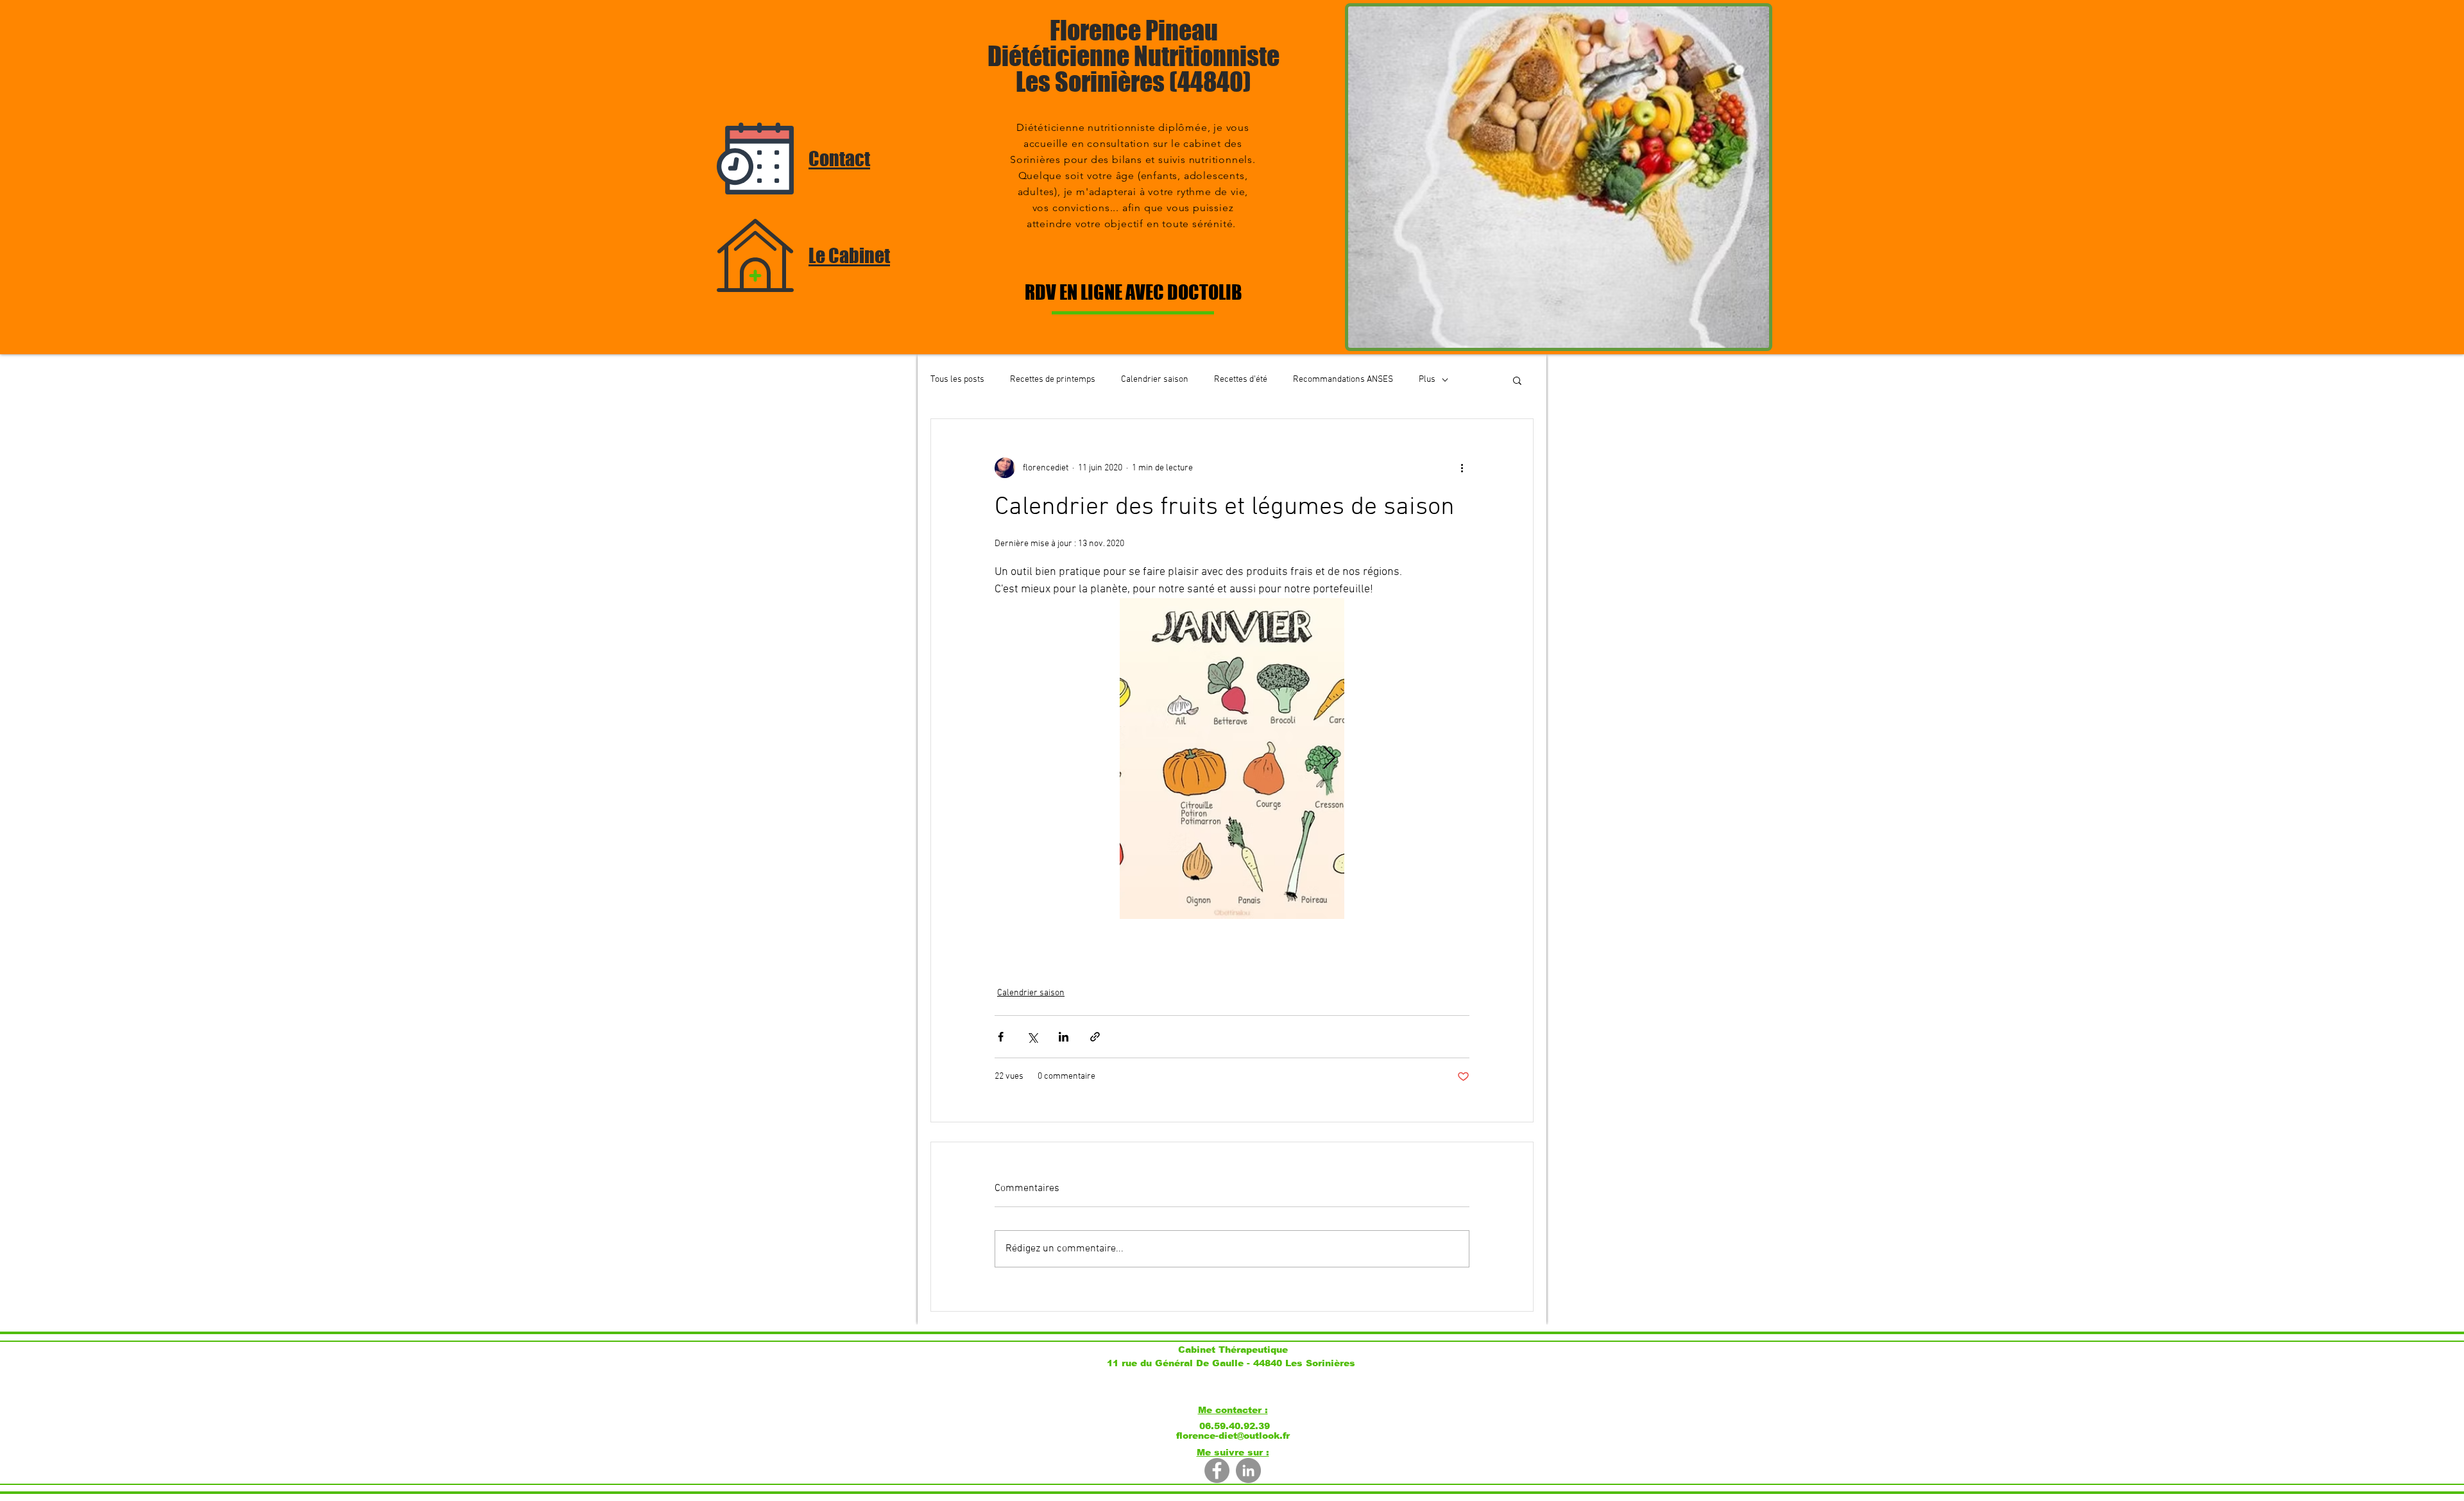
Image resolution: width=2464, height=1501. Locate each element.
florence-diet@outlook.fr (1233, 1436)
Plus (1427, 380)
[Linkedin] (1248, 1471)
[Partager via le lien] (1095, 1037)
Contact (839, 159)
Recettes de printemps (1053, 380)
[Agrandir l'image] (1232, 759)
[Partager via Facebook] (1001, 1037)
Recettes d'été (1241, 380)
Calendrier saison (1155, 380)
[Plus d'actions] (1462, 468)
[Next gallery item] (1329, 759)
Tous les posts (957, 380)
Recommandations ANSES (1343, 380)
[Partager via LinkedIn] (1064, 1037)
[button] (1517, 380)
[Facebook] (1217, 1471)
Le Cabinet (849, 255)
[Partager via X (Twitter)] (1032, 1037)
